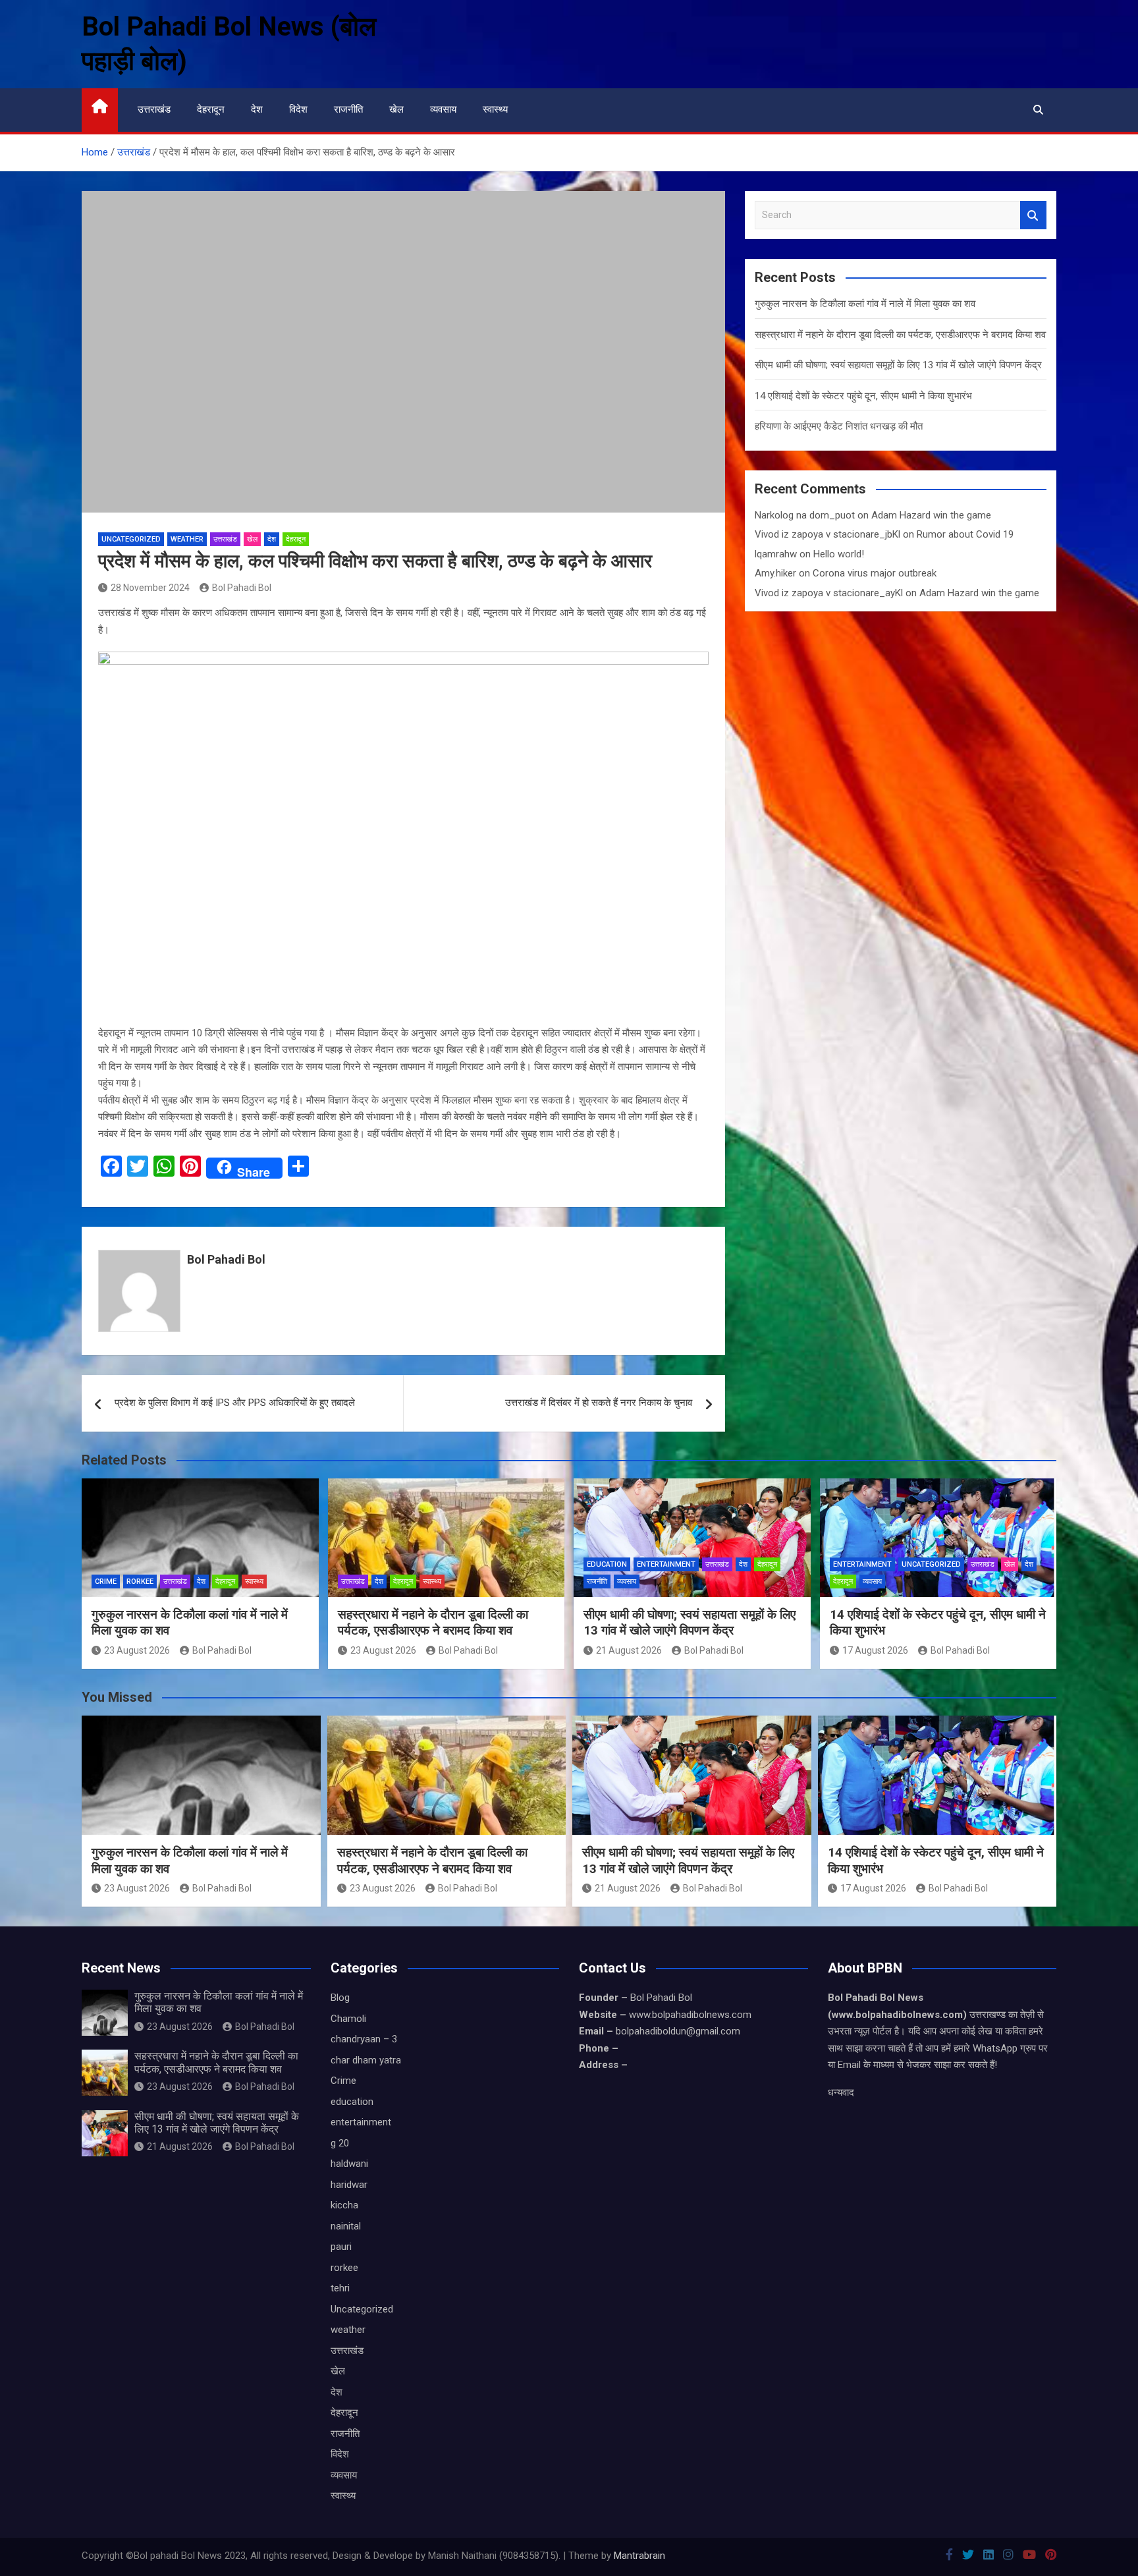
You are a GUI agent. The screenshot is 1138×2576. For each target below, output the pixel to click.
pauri (341, 2247)
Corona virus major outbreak (875, 573)
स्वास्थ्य (495, 109)
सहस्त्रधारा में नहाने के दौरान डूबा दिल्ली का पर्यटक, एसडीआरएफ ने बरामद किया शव (900, 335)
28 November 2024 (150, 588)
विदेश (298, 109)
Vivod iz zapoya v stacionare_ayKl (829, 593)
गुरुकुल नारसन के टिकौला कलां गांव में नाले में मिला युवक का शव (865, 304)
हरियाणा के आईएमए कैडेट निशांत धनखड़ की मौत (839, 426)
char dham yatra (366, 2060)
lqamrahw (776, 554)
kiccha (344, 2205)
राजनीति (348, 109)
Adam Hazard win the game (931, 515)
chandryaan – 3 (364, 2039)
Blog (340, 1998)
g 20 (340, 2143)
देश (257, 109)
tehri (340, 2288)
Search (1033, 215)
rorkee (140, 1582)
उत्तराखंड (154, 109)
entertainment (666, 1564)
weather (187, 539)
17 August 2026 (875, 1650)
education (607, 1564)
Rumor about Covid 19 (965, 534)
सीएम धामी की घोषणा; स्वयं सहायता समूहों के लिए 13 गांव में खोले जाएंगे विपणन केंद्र (898, 365)
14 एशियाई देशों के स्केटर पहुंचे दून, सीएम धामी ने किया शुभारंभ (863, 396)
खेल (396, 109)
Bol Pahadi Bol (242, 588)
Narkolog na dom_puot (805, 515)
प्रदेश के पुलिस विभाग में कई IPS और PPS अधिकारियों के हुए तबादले (235, 1403)
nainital (346, 2226)
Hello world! (839, 554)
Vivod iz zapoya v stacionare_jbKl (827, 534)
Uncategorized (131, 539)
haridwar (349, 2185)
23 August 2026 (137, 1650)
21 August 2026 (629, 1650)
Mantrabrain (639, 2556)
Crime (106, 1582)
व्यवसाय (443, 109)
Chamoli (348, 2019)
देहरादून (211, 109)
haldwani (349, 2164)
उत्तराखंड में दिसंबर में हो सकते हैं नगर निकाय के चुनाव (599, 1403)
